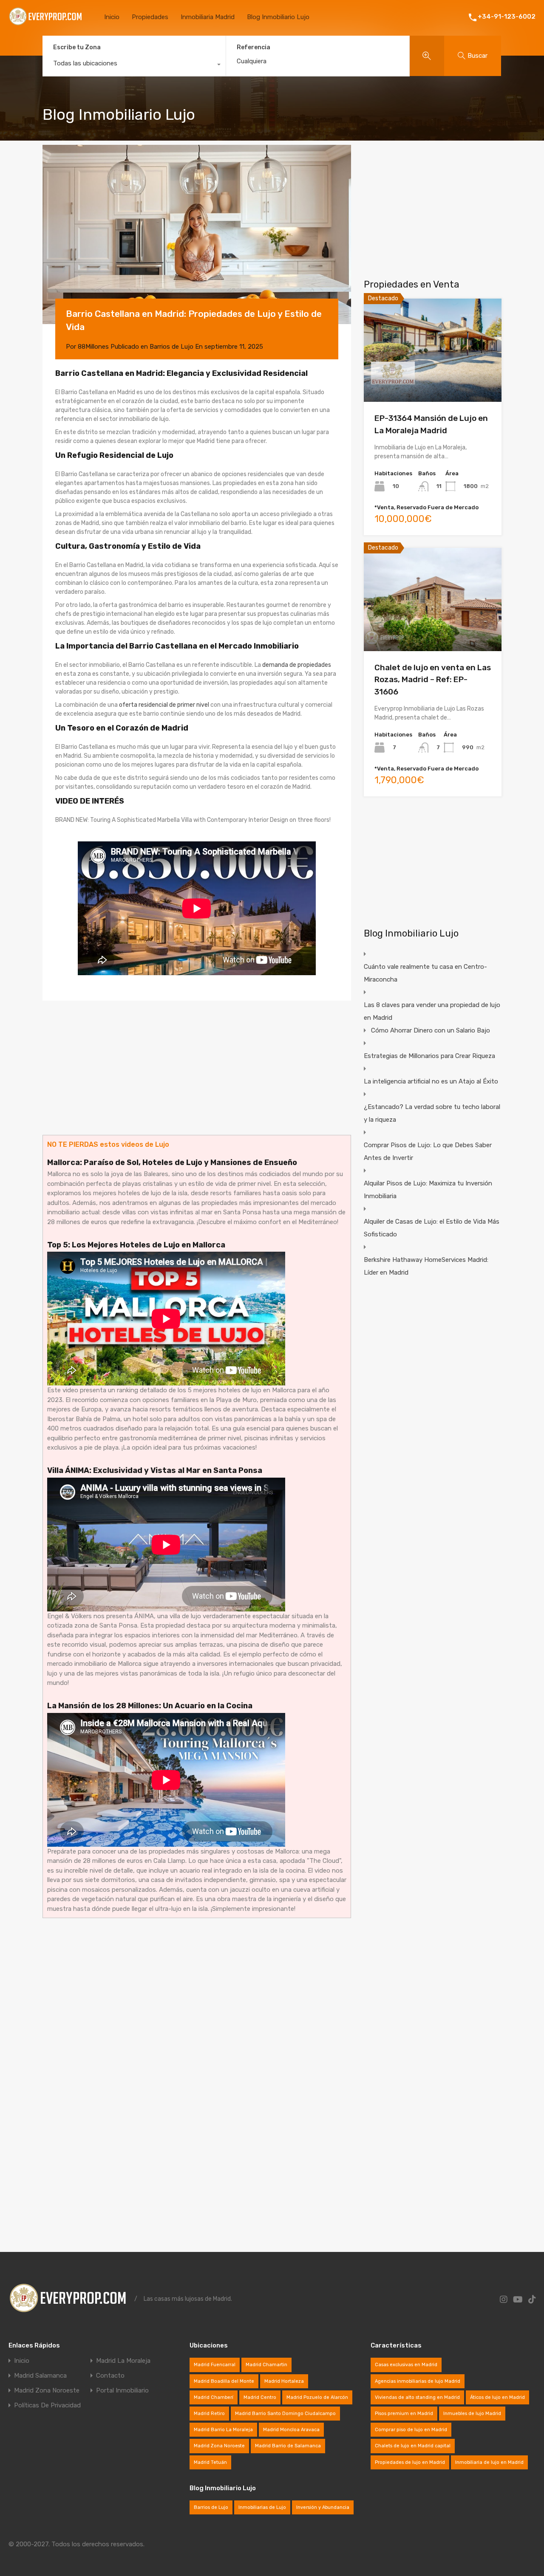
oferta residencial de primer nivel (164, 705)
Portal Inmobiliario (122, 2391)
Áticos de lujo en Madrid (497, 2397)
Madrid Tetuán (210, 2462)
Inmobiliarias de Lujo (262, 2507)
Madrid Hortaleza (284, 2381)
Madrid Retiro (209, 2414)
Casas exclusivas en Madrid (406, 2365)
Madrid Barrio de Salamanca (288, 2446)
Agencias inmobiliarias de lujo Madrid (418, 2381)
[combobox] (134, 65)
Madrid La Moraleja (123, 2361)
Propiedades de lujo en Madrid (410, 2462)
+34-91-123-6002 (507, 17)
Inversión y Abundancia (323, 2507)
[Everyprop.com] (46, 24)
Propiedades (150, 17)
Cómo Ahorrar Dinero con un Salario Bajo (431, 1030)
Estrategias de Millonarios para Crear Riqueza (429, 1056)
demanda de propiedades (297, 665)
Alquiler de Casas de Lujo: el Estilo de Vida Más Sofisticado (432, 1228)
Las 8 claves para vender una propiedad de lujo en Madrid (432, 1011)
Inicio (112, 17)
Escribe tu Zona (77, 47)
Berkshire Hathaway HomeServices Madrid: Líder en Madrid (426, 1266)
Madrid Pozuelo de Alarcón (317, 2397)
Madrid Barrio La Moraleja (223, 2430)
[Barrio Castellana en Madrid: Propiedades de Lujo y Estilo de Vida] (197, 234)
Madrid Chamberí (214, 2397)
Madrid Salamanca (40, 2376)
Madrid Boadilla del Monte (224, 2381)
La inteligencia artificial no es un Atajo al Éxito (431, 1081)
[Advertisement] (197, 1068)
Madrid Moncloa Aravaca (291, 2430)
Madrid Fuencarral (215, 2365)
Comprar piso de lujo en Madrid (411, 2430)
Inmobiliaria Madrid (208, 17)
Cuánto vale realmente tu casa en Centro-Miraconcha (425, 973)
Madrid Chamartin (266, 2365)
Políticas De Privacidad (47, 2405)
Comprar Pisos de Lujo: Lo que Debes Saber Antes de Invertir (428, 1151)
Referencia (254, 48)
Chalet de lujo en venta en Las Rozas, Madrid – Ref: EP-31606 (433, 680)
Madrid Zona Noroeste (47, 2391)
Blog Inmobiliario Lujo (278, 17)
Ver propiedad (433, 381)
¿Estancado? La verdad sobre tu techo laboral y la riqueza (432, 1113)
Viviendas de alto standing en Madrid (417, 2397)
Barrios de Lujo (171, 347)
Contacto (110, 2376)
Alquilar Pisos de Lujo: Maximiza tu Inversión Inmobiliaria (428, 1190)
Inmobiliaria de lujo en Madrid (489, 2462)
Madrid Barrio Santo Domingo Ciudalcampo (285, 2414)
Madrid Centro (260, 2397)
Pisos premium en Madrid (404, 2414)
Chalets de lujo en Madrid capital (413, 2446)
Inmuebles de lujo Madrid (472, 2414)
